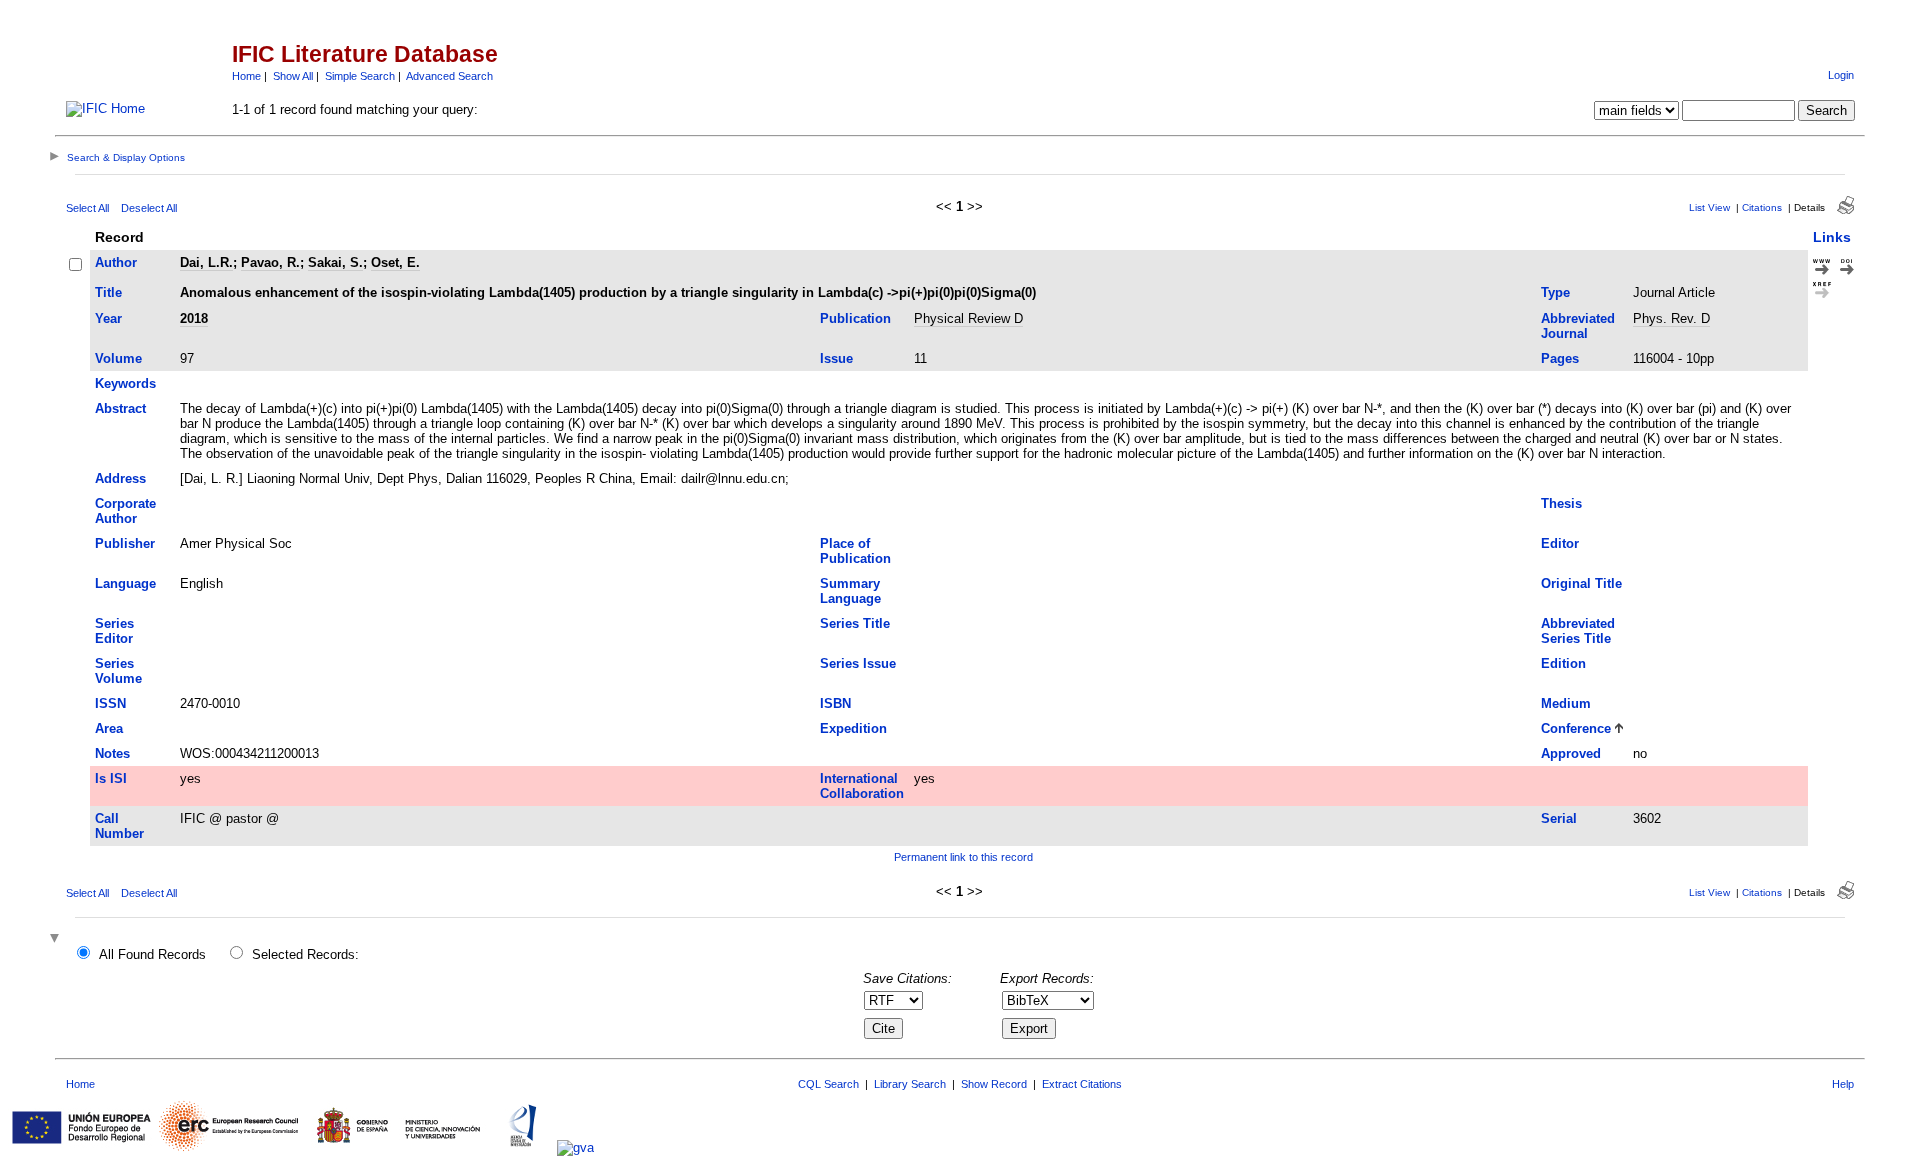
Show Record (994, 1084)
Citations (1762, 207)
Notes (112, 753)
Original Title (1581, 583)
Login (1841, 75)
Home (246, 76)
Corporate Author (125, 511)
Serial (1559, 818)
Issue (836, 358)
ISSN (110, 703)
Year (108, 318)
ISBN (835, 703)
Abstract (120, 408)
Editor (1560, 543)
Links (1832, 237)
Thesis (1561, 503)
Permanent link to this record (963, 857)
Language (125, 583)
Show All (293, 76)
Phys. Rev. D (1671, 318)
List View (1709, 207)
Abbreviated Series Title (1578, 631)
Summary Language (850, 591)
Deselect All (149, 208)
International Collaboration (862, 786)
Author (116, 262)
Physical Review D (968, 318)
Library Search (910, 1084)
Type (1555, 292)
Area (109, 728)
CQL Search (828, 1084)
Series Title (855, 623)
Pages (1560, 358)
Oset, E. (395, 262)
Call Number (119, 826)
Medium (1566, 703)
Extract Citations (1082, 1084)
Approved (1571, 753)
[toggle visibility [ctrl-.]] (57, 939)
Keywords (125, 383)
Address (120, 478)
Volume (118, 358)
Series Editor (114, 631)
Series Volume (118, 671)
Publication (855, 318)
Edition (1563, 663)
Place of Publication (855, 551)
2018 (194, 318)
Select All (87, 208)
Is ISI (111, 778)
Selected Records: (305, 954)
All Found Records (152, 954)
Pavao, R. (270, 262)
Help (1843, 1084)
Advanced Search (449, 76)
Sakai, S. (335, 262)
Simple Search (360, 76)
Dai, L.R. (206, 262)
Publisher (125, 543)
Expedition (853, 728)
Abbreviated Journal (1578, 326)
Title (108, 292)
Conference (1576, 728)
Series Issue (858, 663)
